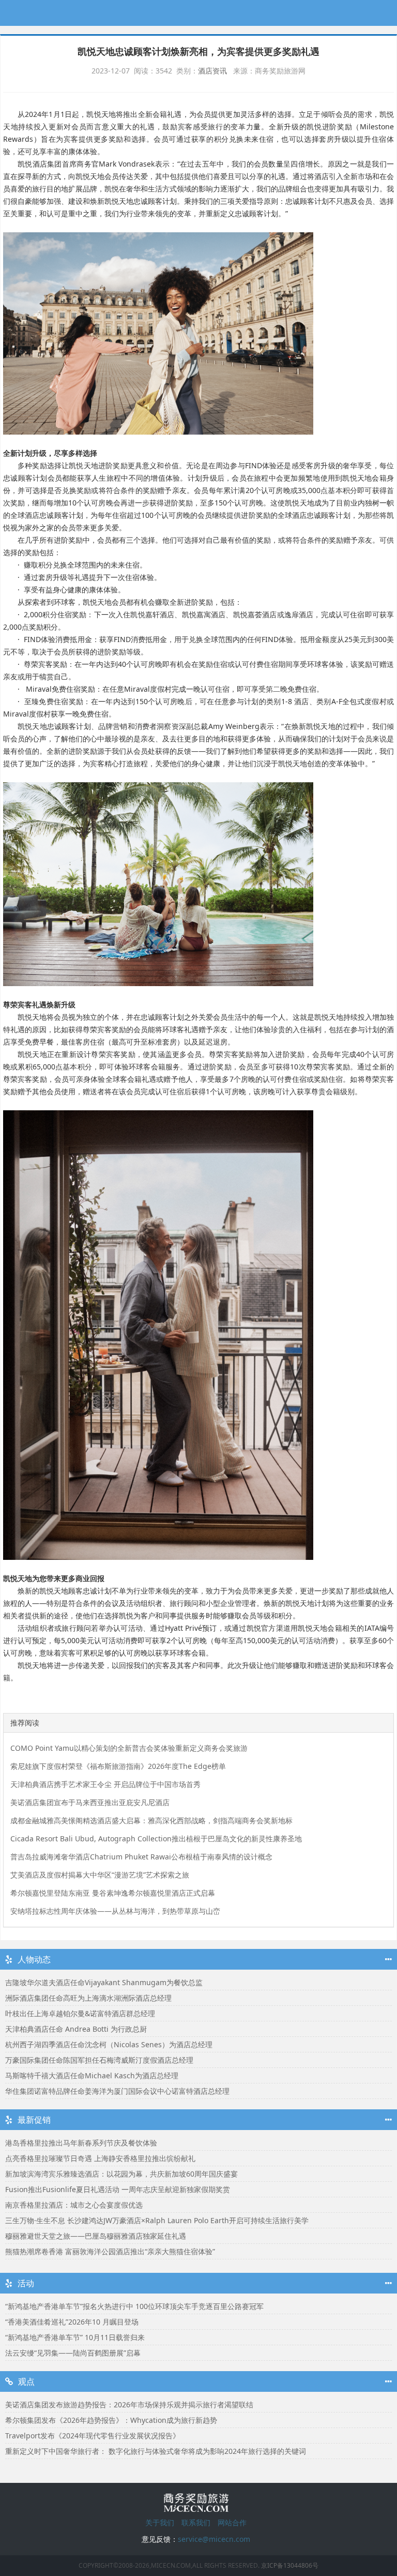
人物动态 (34, 1959)
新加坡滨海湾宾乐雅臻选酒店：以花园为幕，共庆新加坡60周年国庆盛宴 (121, 2174)
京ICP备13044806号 (290, 2565)
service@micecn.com (214, 2539)
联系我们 (196, 2522)
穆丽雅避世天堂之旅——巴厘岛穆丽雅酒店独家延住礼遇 (96, 2236)
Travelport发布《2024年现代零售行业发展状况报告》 (93, 2436)
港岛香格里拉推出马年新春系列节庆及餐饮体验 (81, 2143)
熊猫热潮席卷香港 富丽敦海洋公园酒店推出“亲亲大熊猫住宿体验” (110, 2251)
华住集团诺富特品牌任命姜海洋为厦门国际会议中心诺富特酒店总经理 (117, 2091)
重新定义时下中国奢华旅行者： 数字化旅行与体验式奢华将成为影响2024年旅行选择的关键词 (156, 2451)
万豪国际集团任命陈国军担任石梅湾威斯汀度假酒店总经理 (99, 2060)
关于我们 (160, 2522)
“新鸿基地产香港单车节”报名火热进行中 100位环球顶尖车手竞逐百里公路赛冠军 (134, 2306)
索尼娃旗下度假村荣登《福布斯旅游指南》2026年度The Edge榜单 (118, 1766)
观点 (26, 2381)
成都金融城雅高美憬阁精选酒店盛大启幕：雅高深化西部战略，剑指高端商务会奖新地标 (151, 1820)
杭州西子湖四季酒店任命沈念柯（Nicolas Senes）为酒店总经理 (109, 2044)
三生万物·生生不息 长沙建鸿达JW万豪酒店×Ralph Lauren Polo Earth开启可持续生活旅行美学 (157, 2220)
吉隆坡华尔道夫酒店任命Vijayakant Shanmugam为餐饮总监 (104, 1982)
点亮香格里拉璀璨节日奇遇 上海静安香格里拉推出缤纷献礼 (100, 2158)
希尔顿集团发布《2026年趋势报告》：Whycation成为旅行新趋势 (111, 2420)
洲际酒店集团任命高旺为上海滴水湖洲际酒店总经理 (88, 1998)
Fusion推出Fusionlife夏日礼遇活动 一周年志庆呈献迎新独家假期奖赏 (118, 2189)
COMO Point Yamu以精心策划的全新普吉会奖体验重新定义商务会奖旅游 (129, 1748)
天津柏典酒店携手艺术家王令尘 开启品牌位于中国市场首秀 (105, 1784)
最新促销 (34, 2120)
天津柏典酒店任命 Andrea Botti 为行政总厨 (76, 2029)
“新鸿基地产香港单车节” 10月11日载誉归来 (75, 2337)
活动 (26, 2283)
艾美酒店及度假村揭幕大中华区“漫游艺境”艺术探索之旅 (100, 1875)
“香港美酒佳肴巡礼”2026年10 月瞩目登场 (72, 2322)
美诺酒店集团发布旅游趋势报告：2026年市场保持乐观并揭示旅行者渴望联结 (129, 2404)
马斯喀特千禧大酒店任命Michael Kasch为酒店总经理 (92, 2075)
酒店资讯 (212, 71)
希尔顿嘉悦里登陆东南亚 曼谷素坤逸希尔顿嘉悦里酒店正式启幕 (113, 1893)
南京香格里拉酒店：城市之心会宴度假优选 (74, 2205)
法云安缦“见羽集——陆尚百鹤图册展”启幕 (73, 2353)
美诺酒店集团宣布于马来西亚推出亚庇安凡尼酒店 (90, 1802)
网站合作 (232, 2522)
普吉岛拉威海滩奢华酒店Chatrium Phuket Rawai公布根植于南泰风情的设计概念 (141, 1857)
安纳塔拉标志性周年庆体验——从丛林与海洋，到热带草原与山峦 (115, 1911)
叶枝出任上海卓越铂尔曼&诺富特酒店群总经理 (80, 2013)
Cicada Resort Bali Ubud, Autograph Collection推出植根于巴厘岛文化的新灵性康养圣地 (156, 1838)
